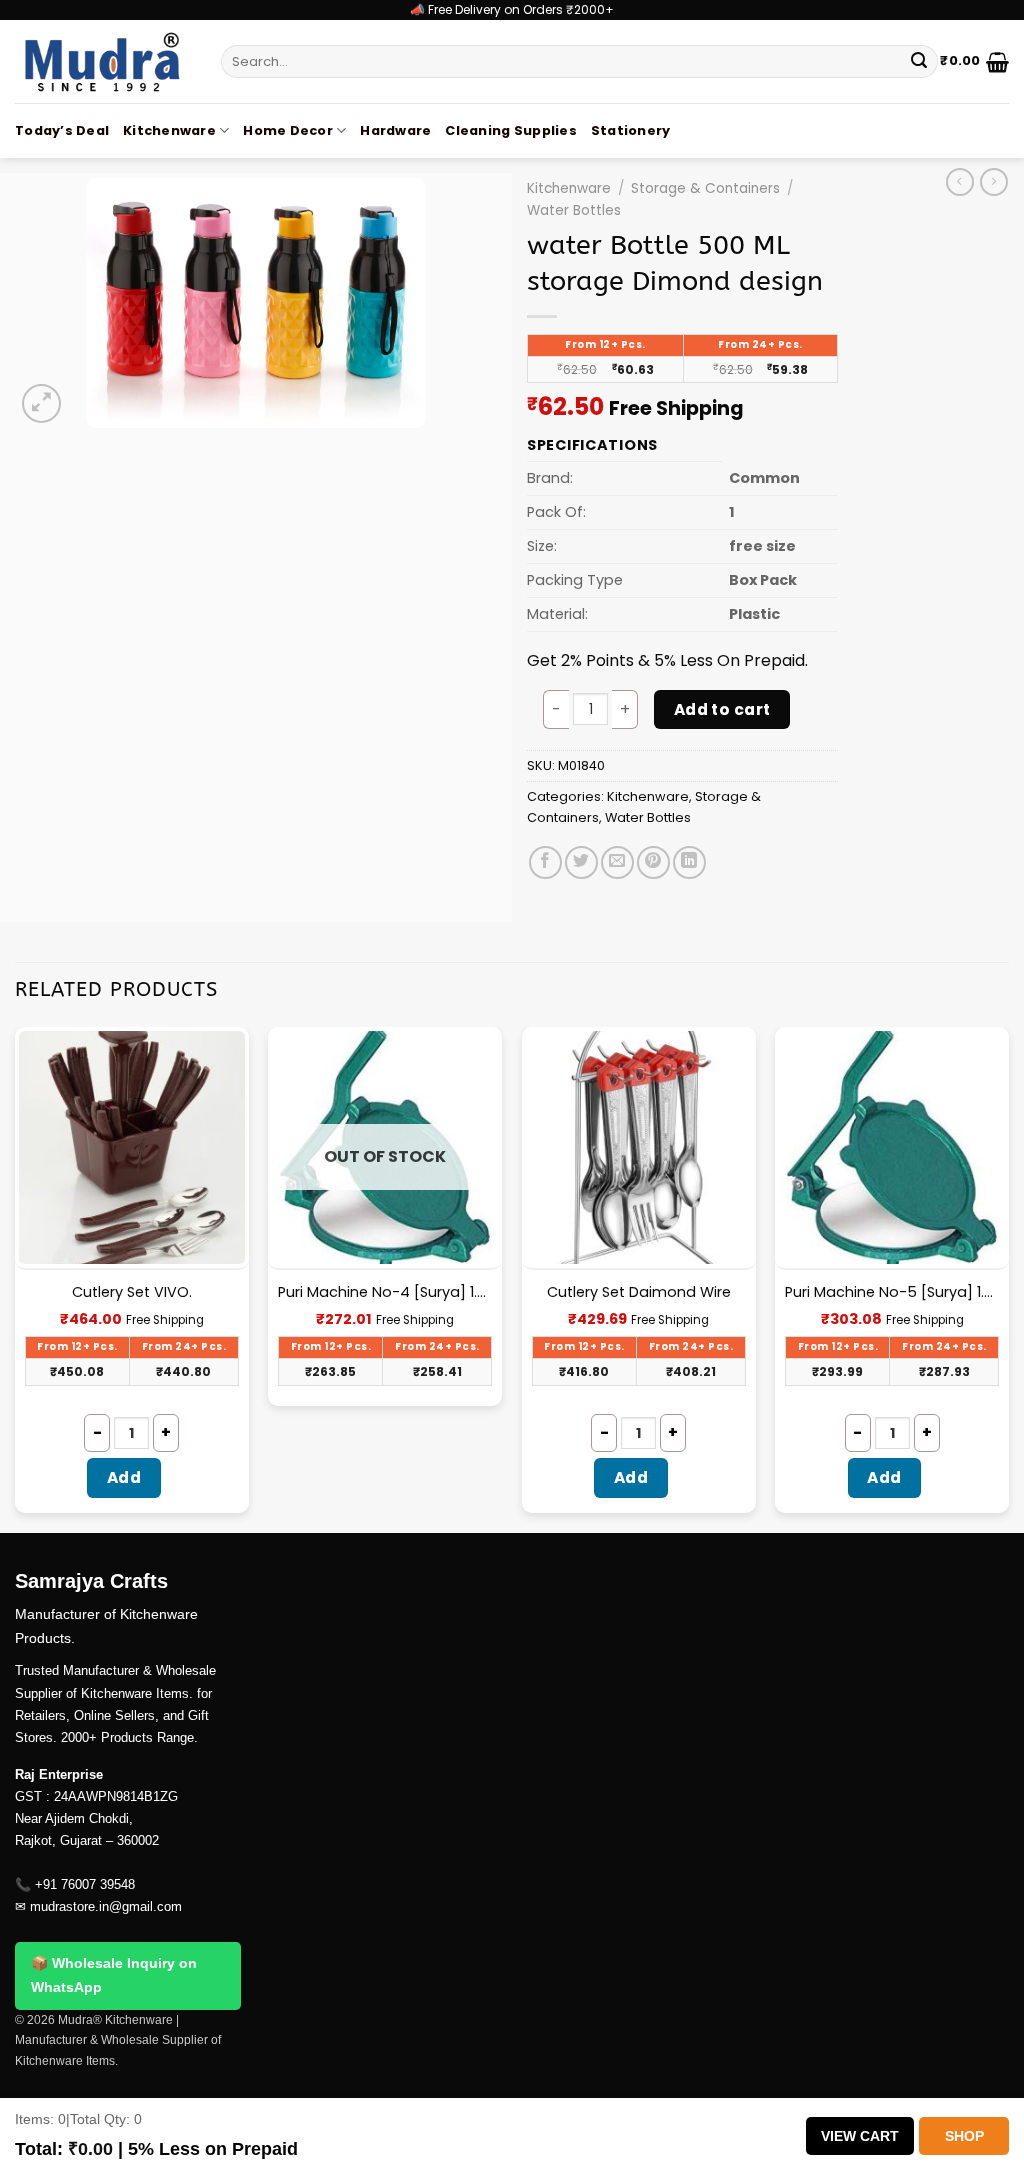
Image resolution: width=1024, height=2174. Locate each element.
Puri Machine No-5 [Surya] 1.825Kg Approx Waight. (892, 1292)
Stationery (631, 130)
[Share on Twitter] (581, 862)
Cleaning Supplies (510, 130)
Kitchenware (169, 130)
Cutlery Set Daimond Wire (639, 1292)
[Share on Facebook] (545, 862)
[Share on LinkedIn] (689, 862)
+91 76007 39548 (85, 1884)
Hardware (395, 130)
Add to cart (722, 709)
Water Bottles (574, 210)
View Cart (860, 2136)
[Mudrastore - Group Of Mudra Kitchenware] (103, 61)
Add (124, 1477)
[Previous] (16, 1278)
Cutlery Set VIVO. (132, 1292)
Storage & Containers (705, 188)
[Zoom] (41, 403)
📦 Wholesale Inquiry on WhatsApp (114, 1975)
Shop (964, 2136)
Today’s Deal (62, 130)
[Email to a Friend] (617, 862)
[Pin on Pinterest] (653, 862)
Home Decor (288, 130)
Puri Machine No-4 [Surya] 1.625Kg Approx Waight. (385, 1292)
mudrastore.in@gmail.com (106, 1906)
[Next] (1008, 1278)
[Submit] (919, 62)
